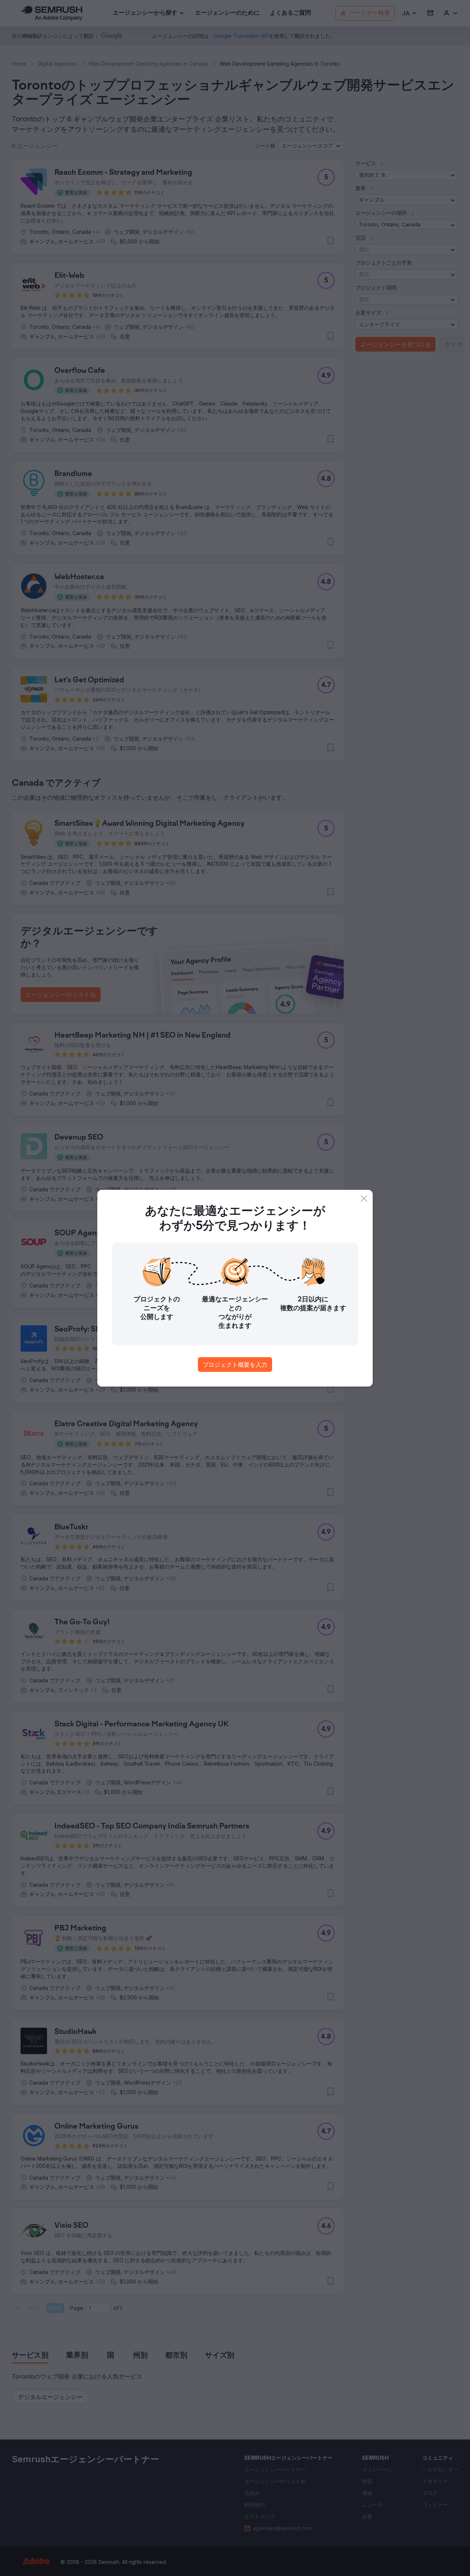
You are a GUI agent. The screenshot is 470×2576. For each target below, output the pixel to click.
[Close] (364, 1199)
